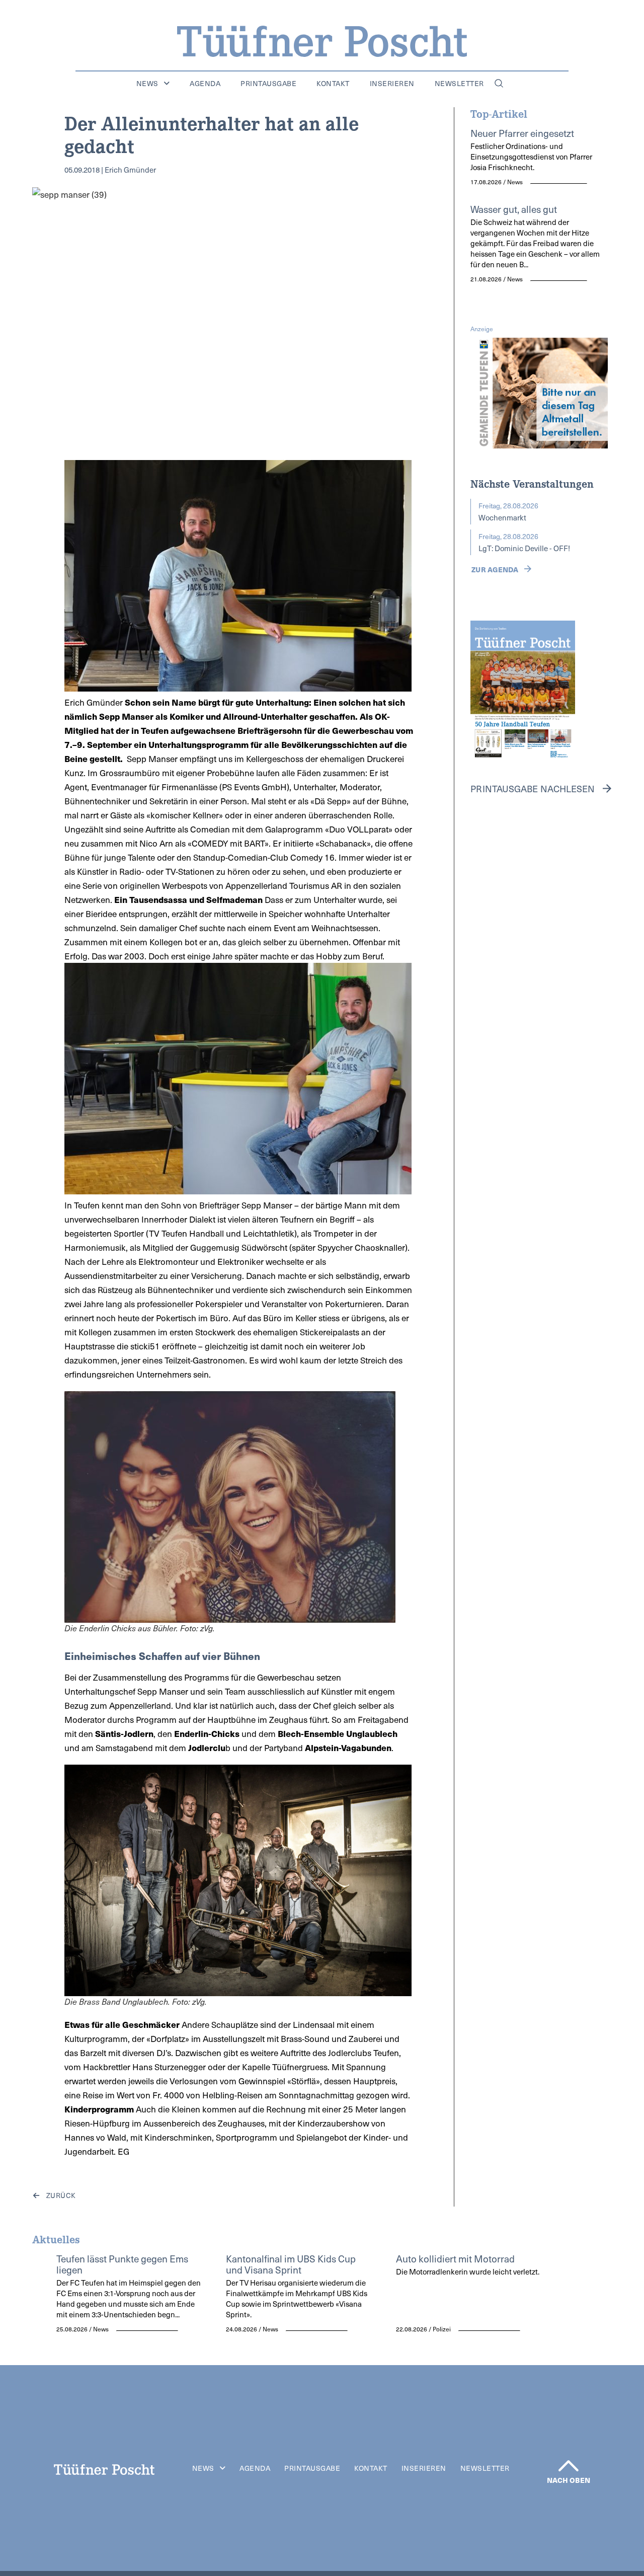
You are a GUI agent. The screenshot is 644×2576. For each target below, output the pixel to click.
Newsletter (459, 84)
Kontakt (333, 84)
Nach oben (569, 2480)
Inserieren (392, 84)
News (147, 84)
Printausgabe (268, 84)
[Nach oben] (569, 2466)
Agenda (205, 84)
